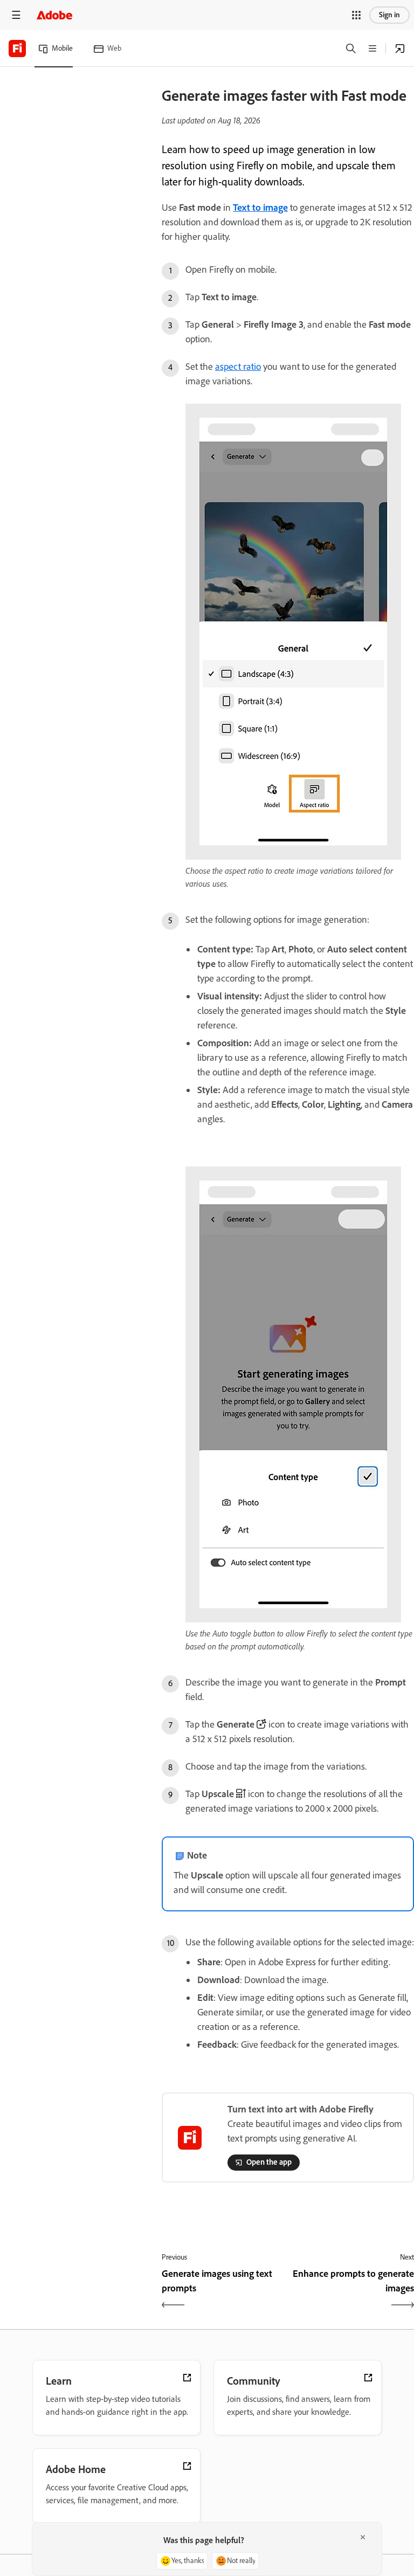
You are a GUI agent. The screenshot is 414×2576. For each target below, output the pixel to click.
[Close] (363, 2537)
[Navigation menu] (16, 15)
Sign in (389, 15)
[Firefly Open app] (400, 49)
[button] (356, 15)
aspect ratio (238, 367)
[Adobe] (54, 15)
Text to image (260, 208)
